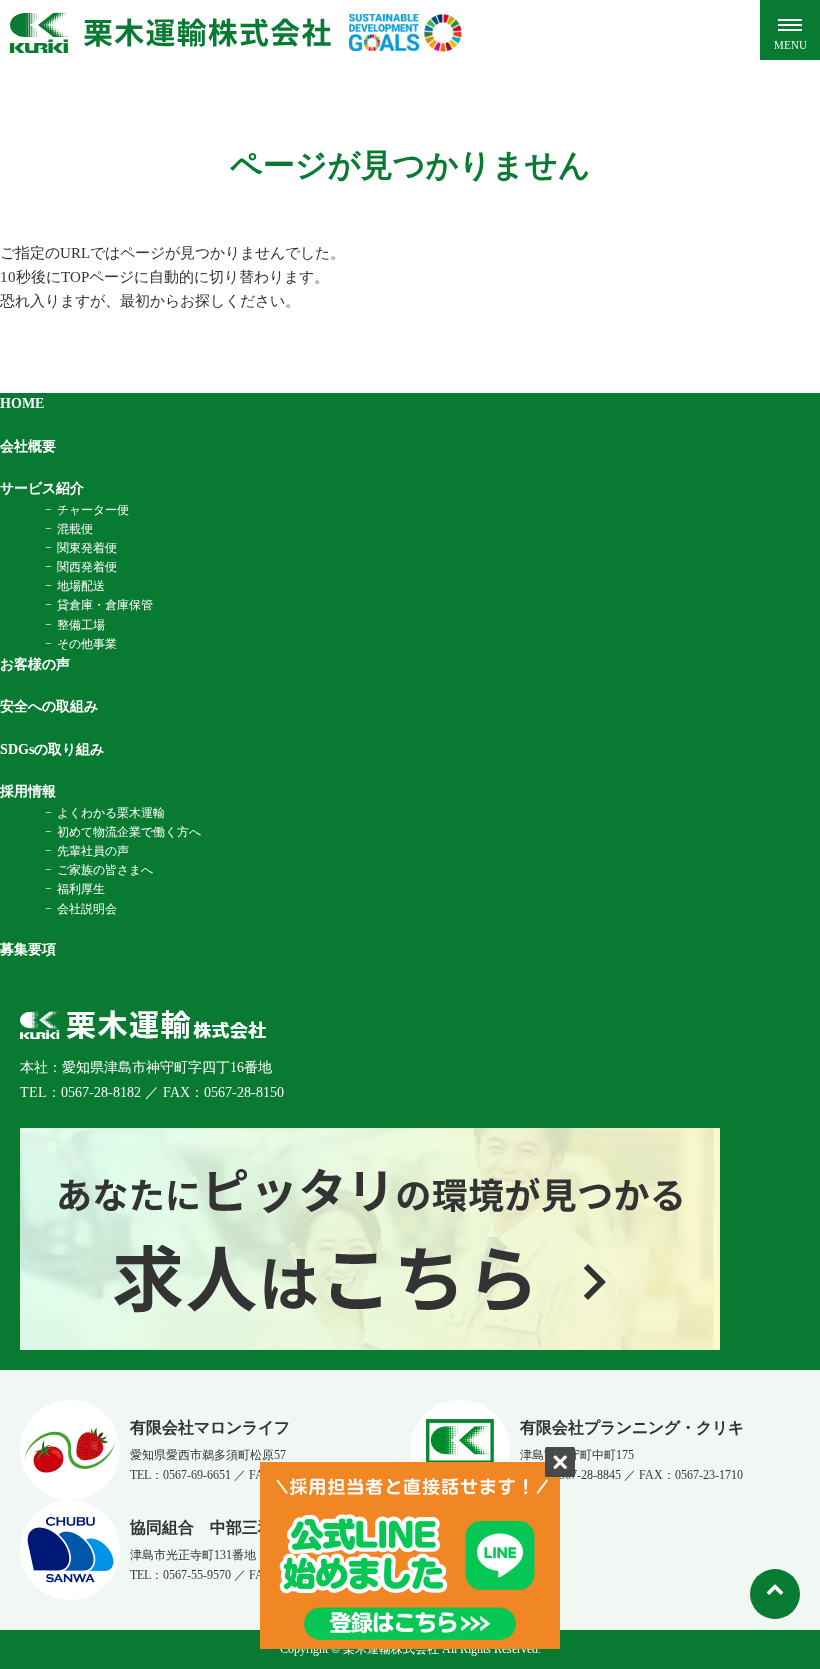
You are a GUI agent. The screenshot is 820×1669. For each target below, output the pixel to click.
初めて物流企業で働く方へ (129, 832)
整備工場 (81, 625)
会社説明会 (87, 909)
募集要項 (28, 949)
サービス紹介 (42, 488)
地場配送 (81, 586)
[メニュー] (790, 30)
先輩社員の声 (93, 851)
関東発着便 (87, 548)
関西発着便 (87, 567)
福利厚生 (81, 889)
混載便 (75, 529)
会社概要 (28, 446)
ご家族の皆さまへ (105, 870)
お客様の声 (35, 664)
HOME (22, 403)
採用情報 (28, 791)
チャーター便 (93, 510)
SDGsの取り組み (52, 749)
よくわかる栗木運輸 (111, 813)
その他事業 (87, 644)
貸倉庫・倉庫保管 (105, 605)
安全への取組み (49, 706)
